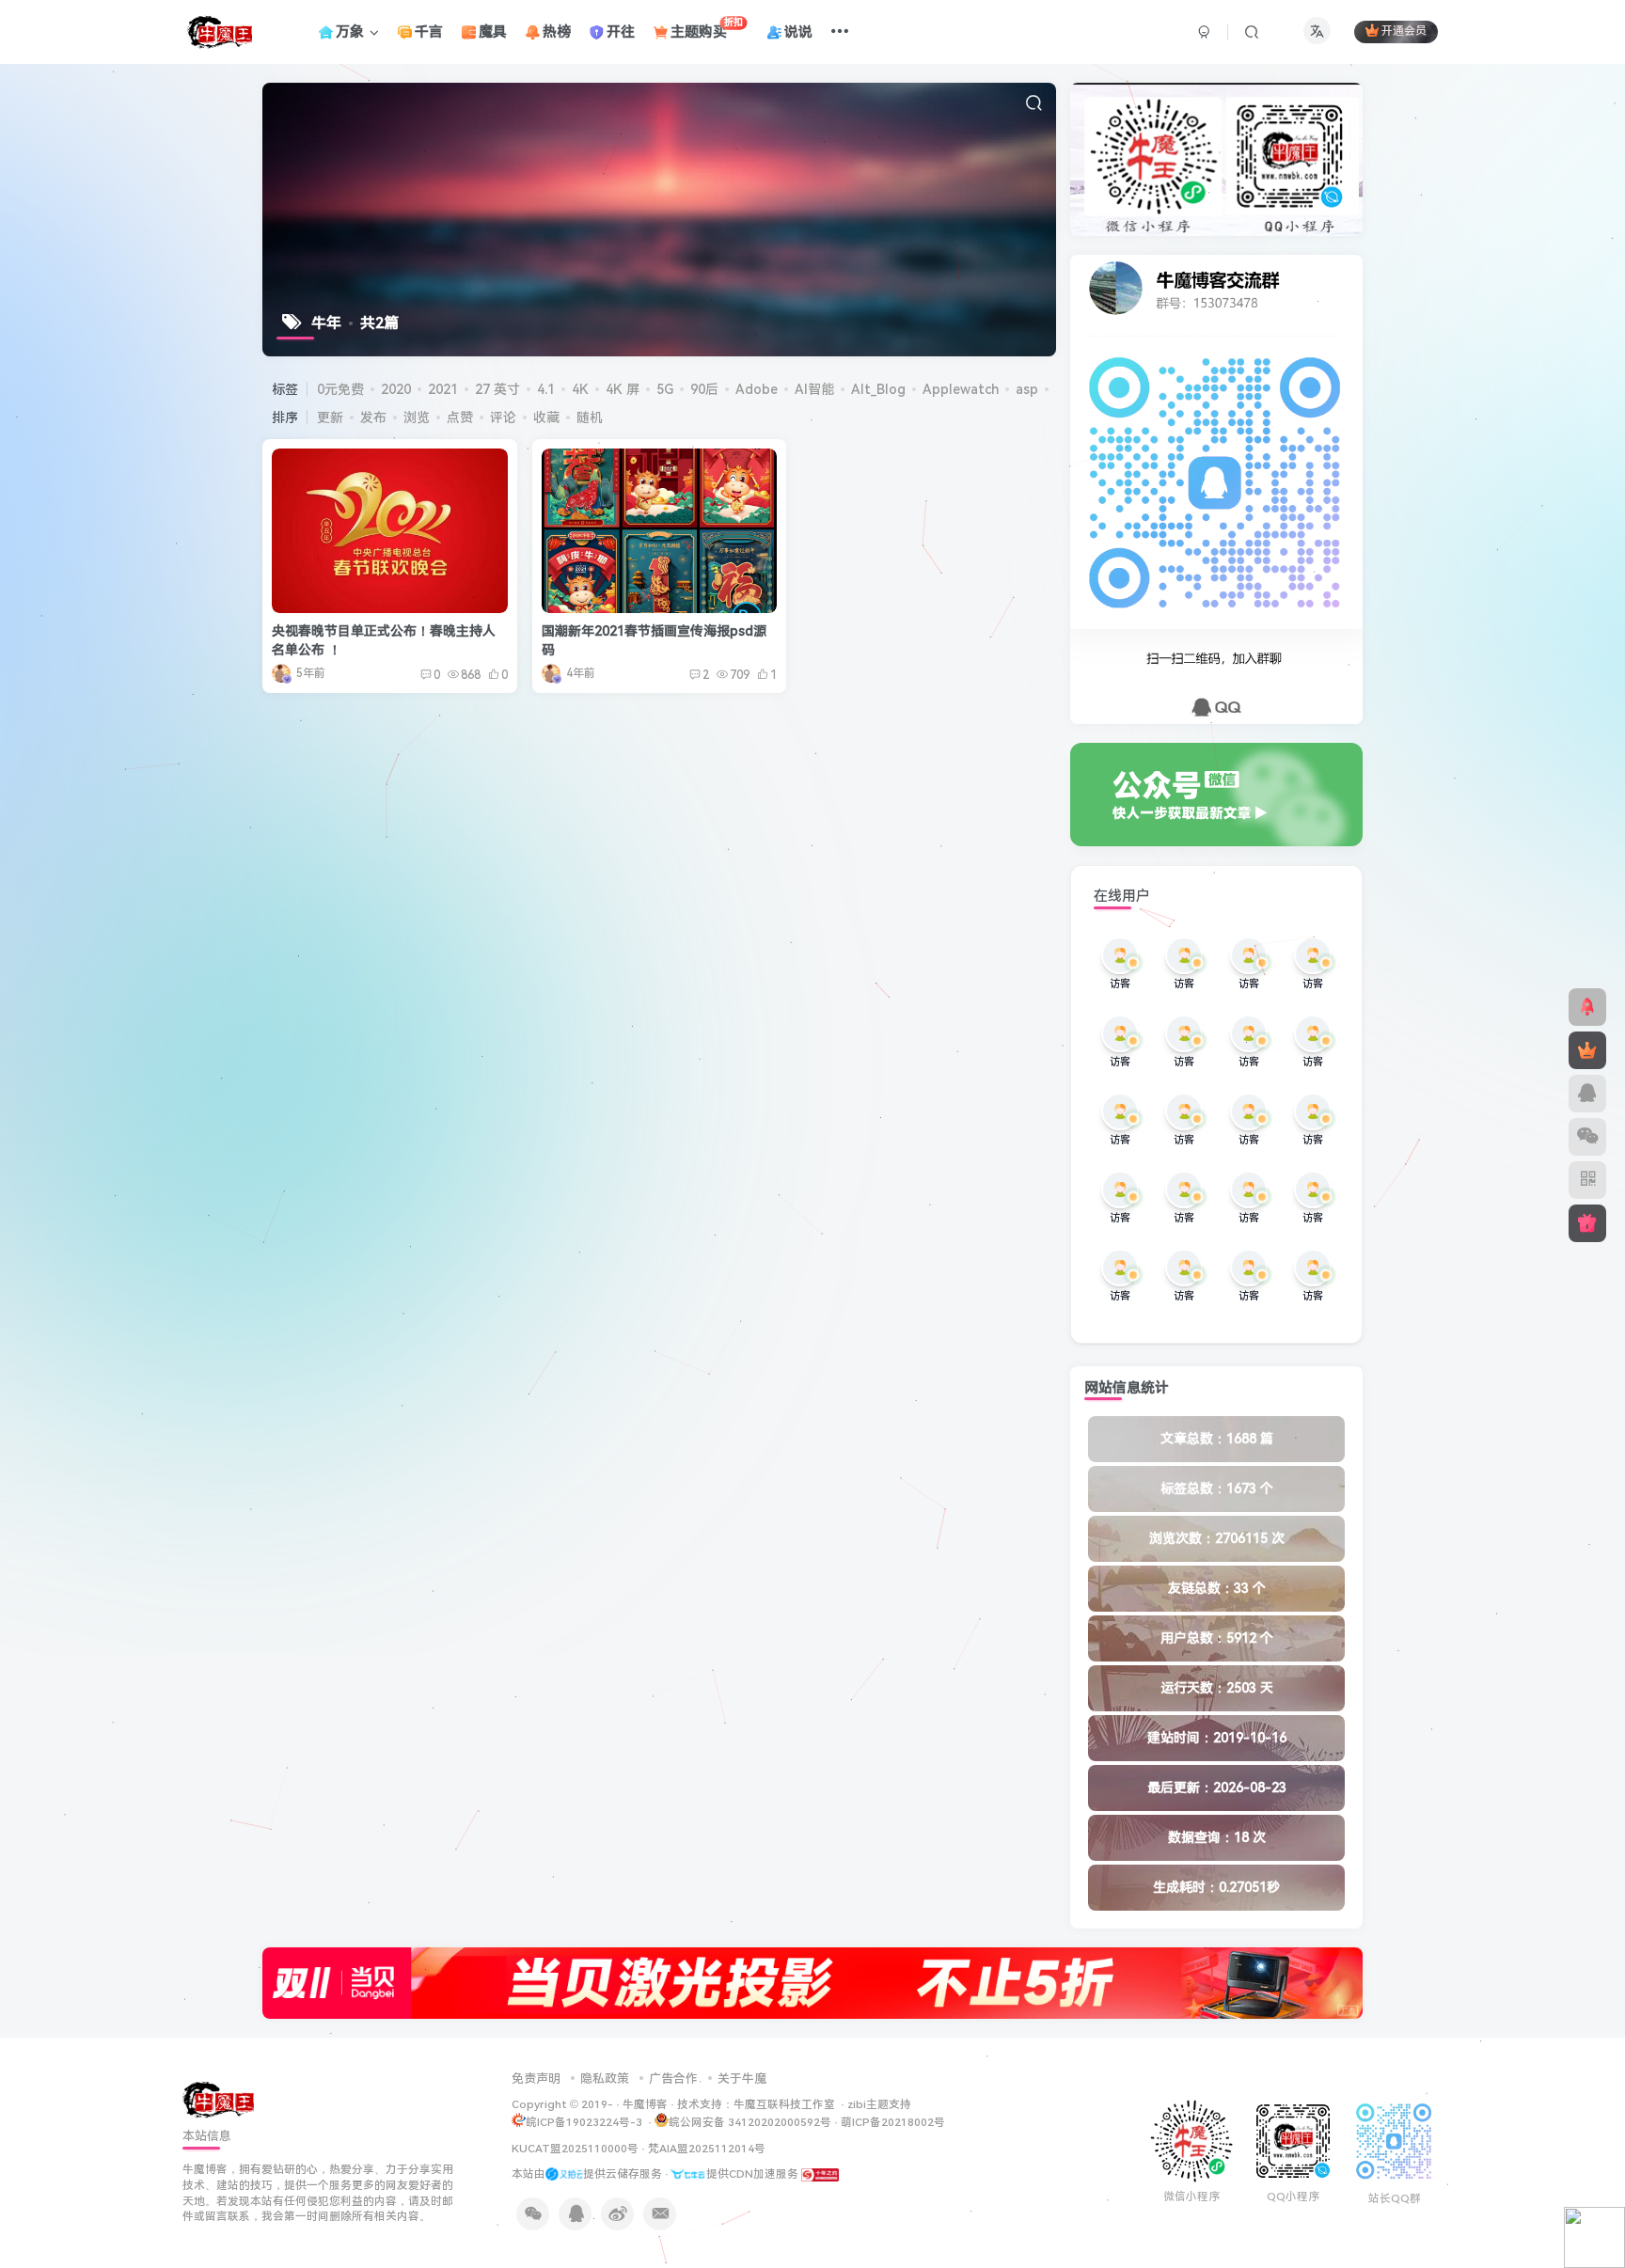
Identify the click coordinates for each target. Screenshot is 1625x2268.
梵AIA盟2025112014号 (707, 2149)
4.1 (546, 389)
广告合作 (673, 2079)
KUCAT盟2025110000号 (575, 2149)
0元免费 (340, 389)
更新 (330, 417)
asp (1027, 389)
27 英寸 (497, 389)
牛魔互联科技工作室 (784, 2104)
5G (665, 389)
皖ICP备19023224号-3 (585, 2122)
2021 (443, 389)
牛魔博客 (645, 2104)
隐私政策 (605, 2079)
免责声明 (536, 2079)
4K (580, 389)
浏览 (417, 417)
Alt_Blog (878, 389)
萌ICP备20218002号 (893, 2122)
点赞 (460, 417)
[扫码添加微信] (1587, 1137)
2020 (396, 389)
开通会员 (1404, 32)
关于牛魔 (742, 2079)
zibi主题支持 (879, 2104)
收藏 (546, 417)
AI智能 (814, 389)
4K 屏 (623, 389)
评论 (503, 417)
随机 (590, 417)
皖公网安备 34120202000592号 (750, 2122)
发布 (373, 417)
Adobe (757, 389)
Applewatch (961, 389)
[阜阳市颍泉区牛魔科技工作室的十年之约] (820, 2174)
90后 (704, 389)
